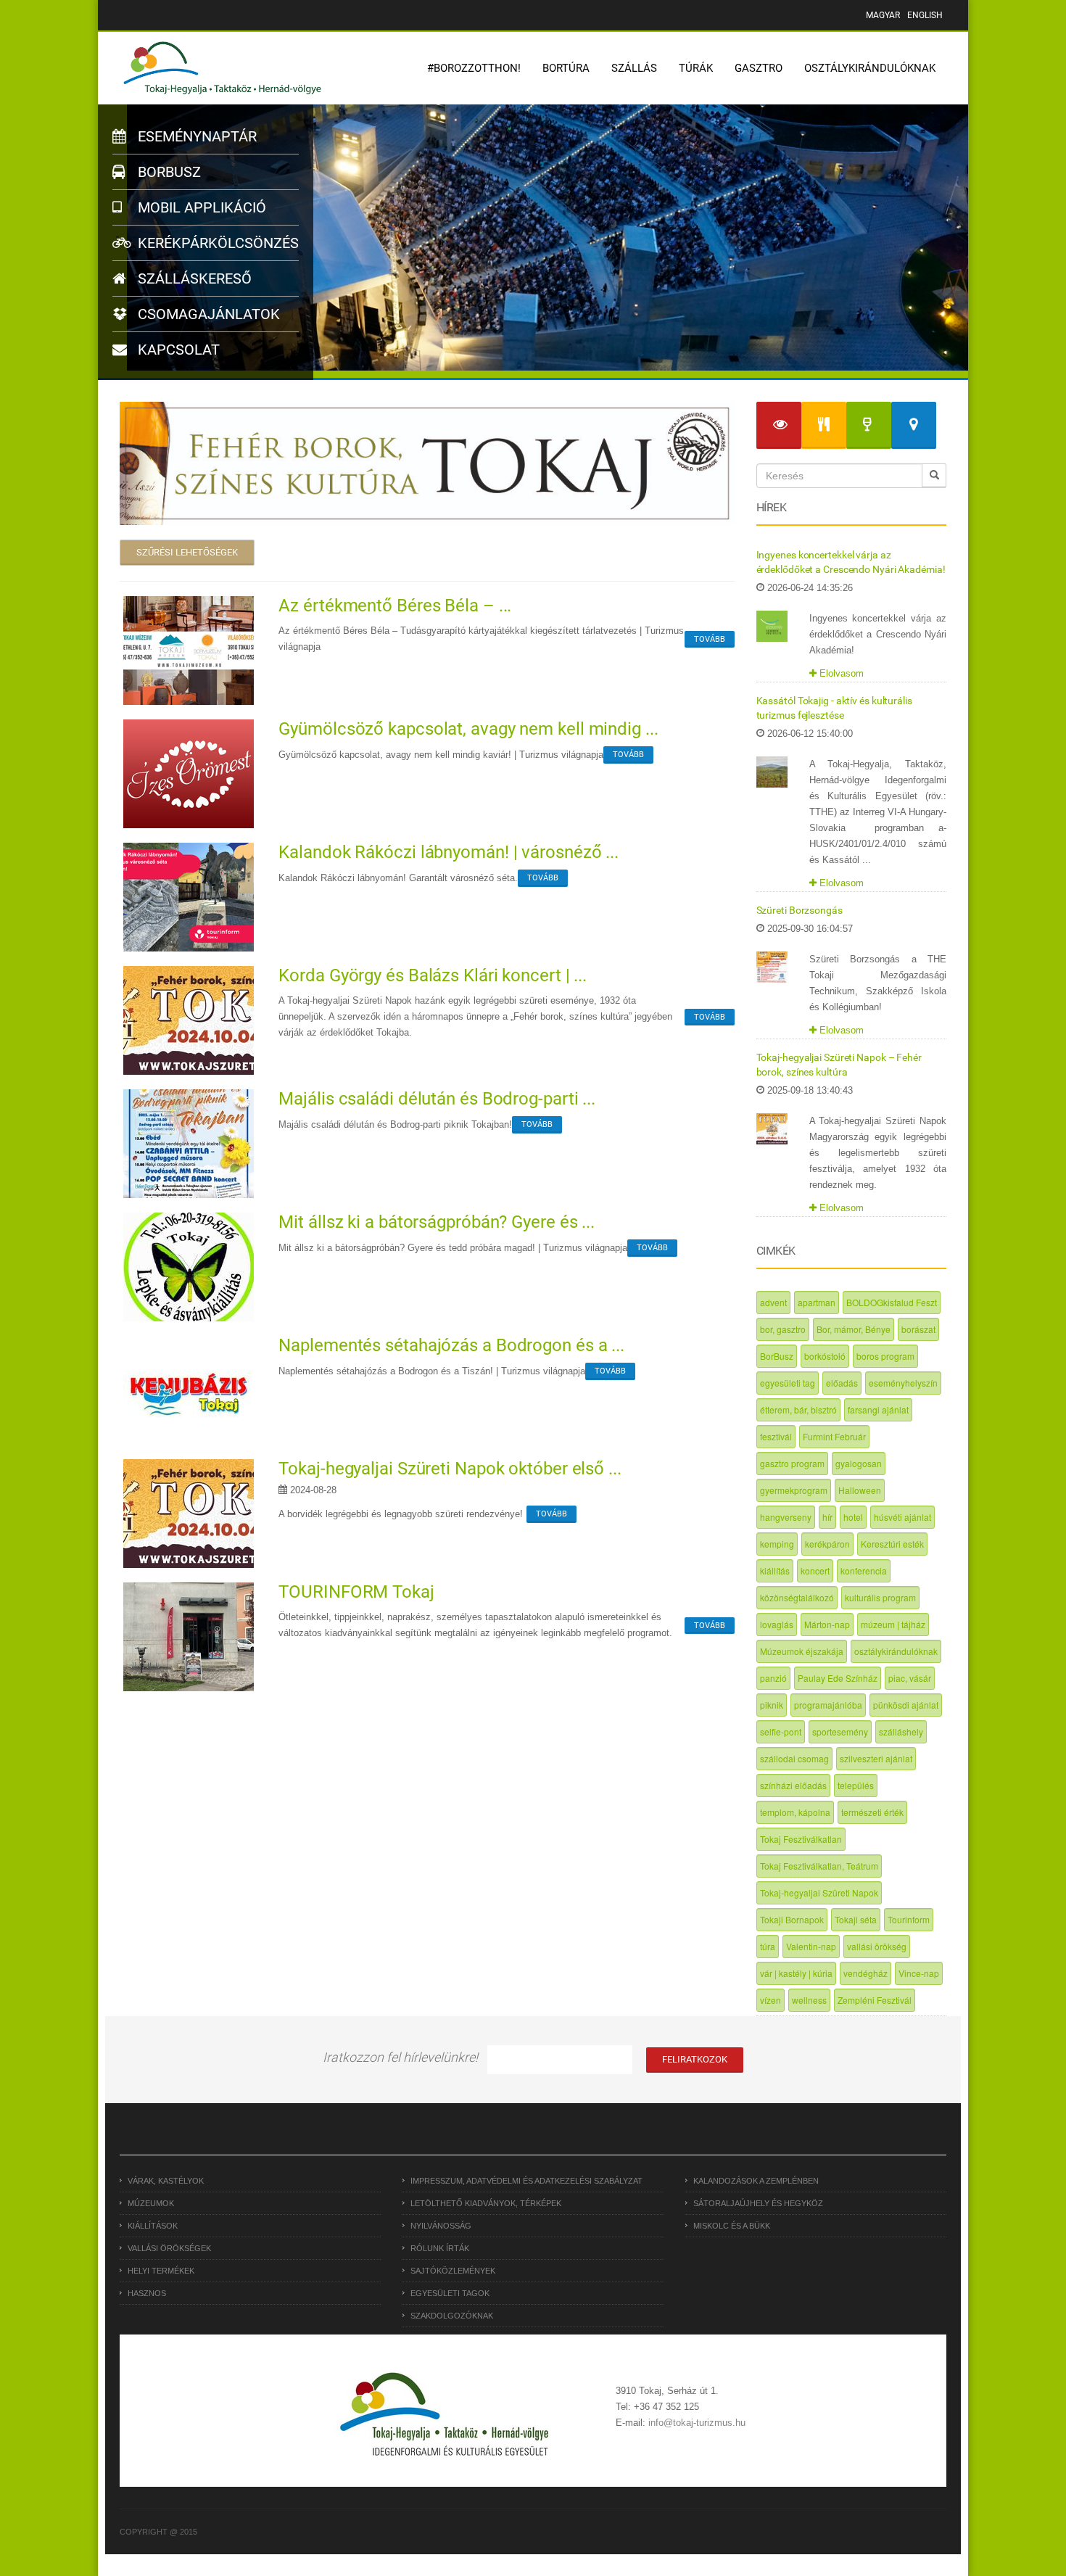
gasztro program (792, 1463)
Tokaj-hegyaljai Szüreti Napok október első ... (450, 1469)
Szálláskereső (193, 278)
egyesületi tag (788, 1383)
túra (768, 1946)
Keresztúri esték (892, 1544)
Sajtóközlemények (453, 2271)
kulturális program (880, 1597)
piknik (772, 1705)
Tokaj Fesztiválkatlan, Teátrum (819, 1866)
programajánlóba (828, 1705)
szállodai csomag (794, 1758)
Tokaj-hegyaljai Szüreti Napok (819, 1892)
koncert (815, 1570)
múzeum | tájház (893, 1624)
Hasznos (147, 2293)
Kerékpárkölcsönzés (216, 243)
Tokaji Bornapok (792, 1919)
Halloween (860, 1490)
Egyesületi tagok (450, 2293)
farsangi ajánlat (878, 1409)
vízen (770, 2000)
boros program (885, 1356)
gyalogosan (859, 1463)
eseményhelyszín (903, 1383)
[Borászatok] (869, 425)
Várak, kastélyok (166, 2181)
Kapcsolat (177, 350)
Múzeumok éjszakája (802, 1651)
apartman (817, 1302)
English (925, 15)
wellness (809, 2000)
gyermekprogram (794, 1490)
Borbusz (168, 172)
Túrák (696, 68)
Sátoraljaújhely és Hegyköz (758, 2203)
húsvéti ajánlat (902, 1517)
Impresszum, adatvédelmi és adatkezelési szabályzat (526, 2181)
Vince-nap (919, 1973)
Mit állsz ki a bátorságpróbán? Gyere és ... (437, 1222)
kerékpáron (827, 1544)
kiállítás (775, 1570)
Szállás (634, 68)
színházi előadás (793, 1785)
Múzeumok (151, 2203)
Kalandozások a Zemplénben (756, 2181)
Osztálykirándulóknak (870, 68)
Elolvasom (840, 673)
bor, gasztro (783, 1329)
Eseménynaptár (195, 136)
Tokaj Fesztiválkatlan (801, 1839)
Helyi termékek (161, 2271)
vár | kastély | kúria (796, 1973)
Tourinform (909, 1919)
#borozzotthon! (474, 68)
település (856, 1785)
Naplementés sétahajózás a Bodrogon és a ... (451, 1345)
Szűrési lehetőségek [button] (187, 552)
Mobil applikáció (200, 207)
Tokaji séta (856, 1919)
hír (827, 1517)
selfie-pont (781, 1731)
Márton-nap (827, 1624)
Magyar (883, 15)
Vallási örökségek (169, 2248)
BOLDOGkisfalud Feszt (892, 1302)
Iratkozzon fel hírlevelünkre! (400, 2057)
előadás (842, 1383)
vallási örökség (877, 1946)
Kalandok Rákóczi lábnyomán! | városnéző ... (449, 852)
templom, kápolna (795, 1812)
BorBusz (777, 1356)
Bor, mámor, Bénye (854, 1329)
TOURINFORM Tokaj (356, 1592)
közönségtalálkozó (797, 1597)
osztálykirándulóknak (896, 1651)
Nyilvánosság (441, 2226)
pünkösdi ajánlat (906, 1705)
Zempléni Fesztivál (875, 2000)
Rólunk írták (440, 2248)
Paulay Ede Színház (838, 1678)
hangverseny (786, 1517)
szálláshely (901, 1731)
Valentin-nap (811, 1946)
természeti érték (872, 1812)
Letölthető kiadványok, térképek (486, 2203)
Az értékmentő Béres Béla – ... (395, 606)
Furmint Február (834, 1436)
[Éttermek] (824, 425)
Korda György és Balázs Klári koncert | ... (433, 975)
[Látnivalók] (779, 425)
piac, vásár (910, 1678)
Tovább (710, 639)
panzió (773, 1678)
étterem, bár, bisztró (798, 1409)
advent (773, 1302)
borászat (918, 1329)
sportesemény (840, 1731)
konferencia (864, 1570)
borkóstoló (825, 1356)
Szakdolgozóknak (452, 2316)
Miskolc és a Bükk (732, 2226)
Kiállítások (153, 2226)
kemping (777, 1544)
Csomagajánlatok (207, 314)
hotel (853, 1517)
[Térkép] (914, 425)
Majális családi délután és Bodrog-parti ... (437, 1099)
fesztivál (776, 1436)
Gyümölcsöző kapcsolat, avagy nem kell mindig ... (468, 729)
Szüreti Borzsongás (799, 910)
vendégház (865, 1973)
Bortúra (566, 68)
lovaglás (777, 1624)
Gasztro (759, 68)
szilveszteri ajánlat (876, 1758)
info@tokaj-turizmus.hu (697, 2423)
